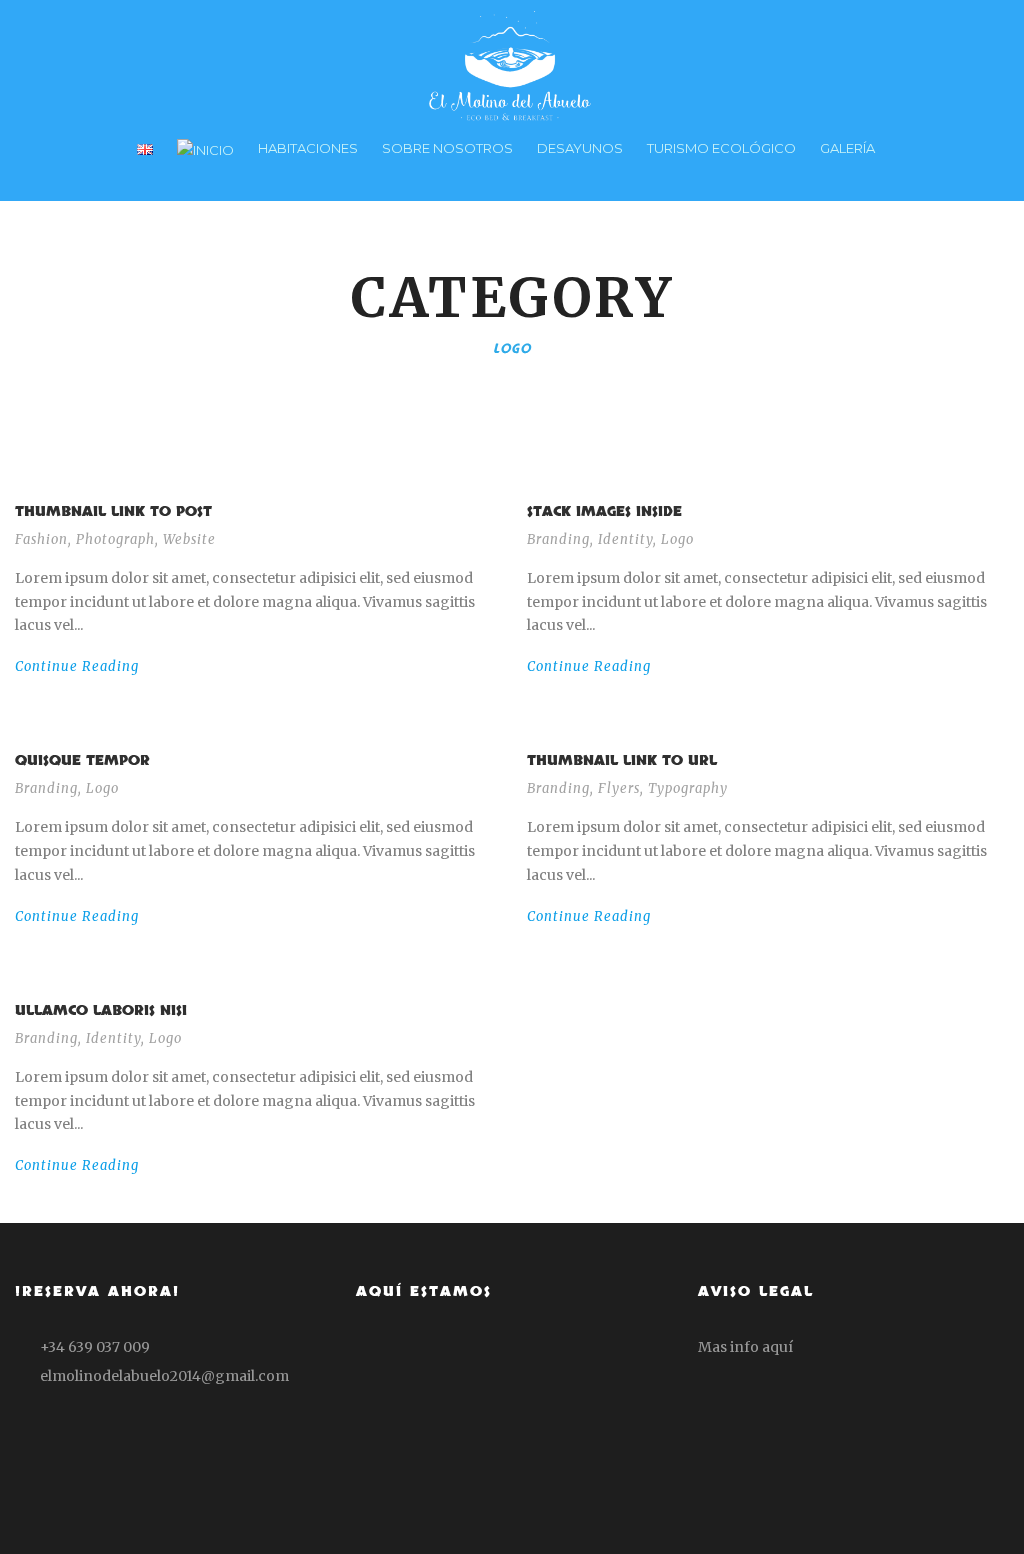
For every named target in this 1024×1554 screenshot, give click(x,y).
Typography (688, 788)
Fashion (41, 539)
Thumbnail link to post (113, 511)
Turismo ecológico (721, 148)
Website (189, 539)
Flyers (619, 788)
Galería (847, 148)
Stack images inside (604, 511)
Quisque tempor (82, 760)
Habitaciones (308, 148)
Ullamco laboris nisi (101, 1010)
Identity (625, 539)
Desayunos (580, 148)
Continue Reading (77, 666)
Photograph (115, 539)
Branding (558, 539)
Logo (677, 539)
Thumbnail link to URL (622, 760)
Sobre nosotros (447, 148)
